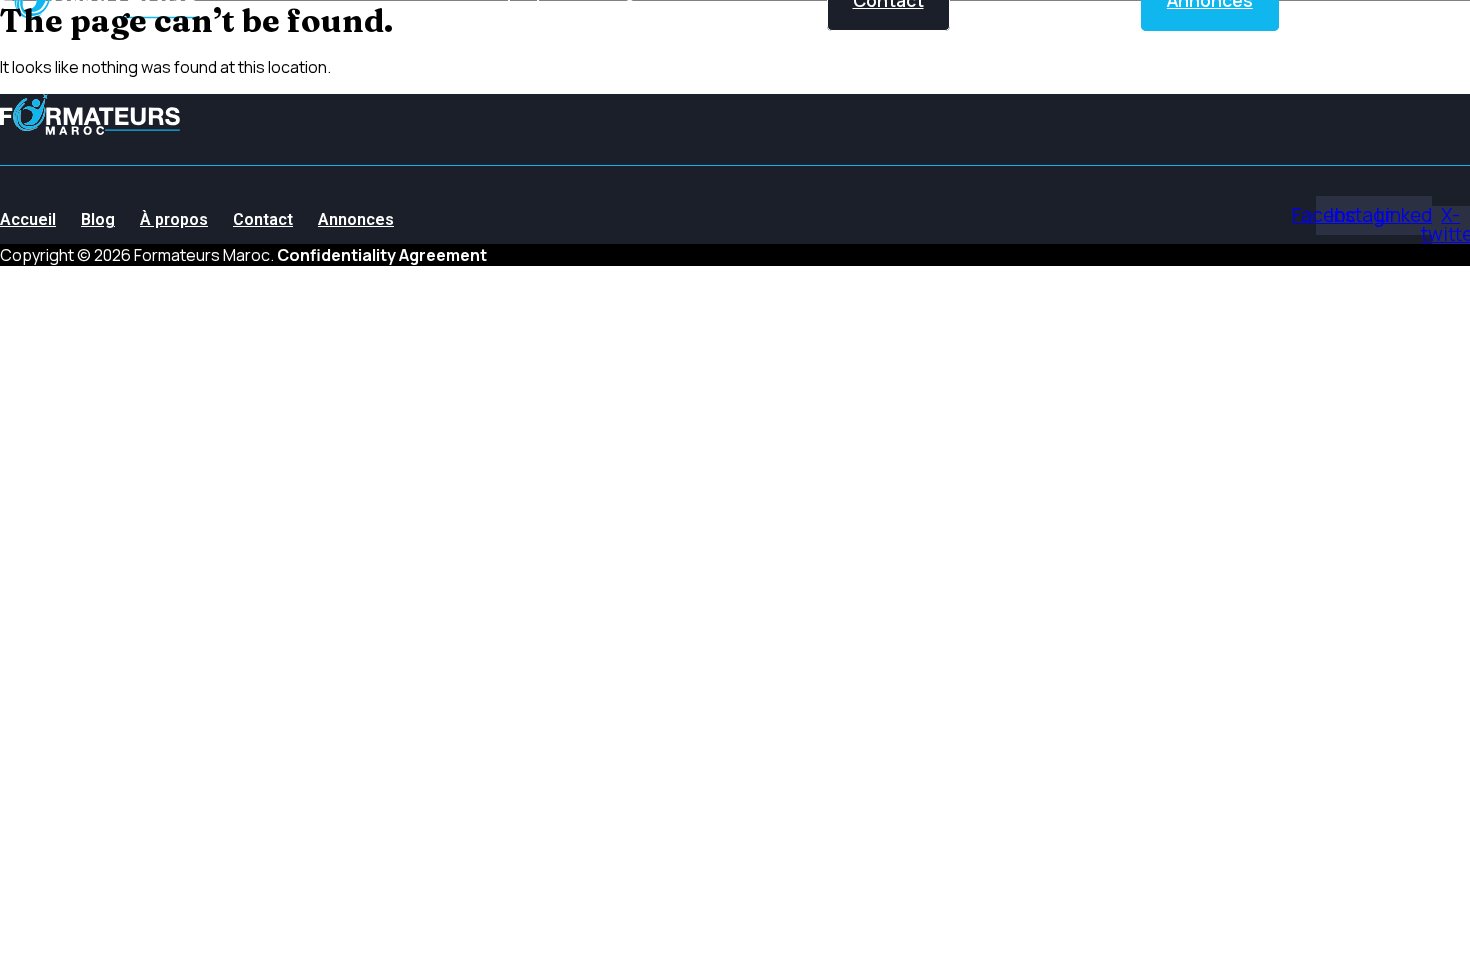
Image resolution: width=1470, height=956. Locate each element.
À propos (174, 219)
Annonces (356, 219)
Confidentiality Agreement (382, 255)
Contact (263, 219)
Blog (98, 219)
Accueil (28, 219)
